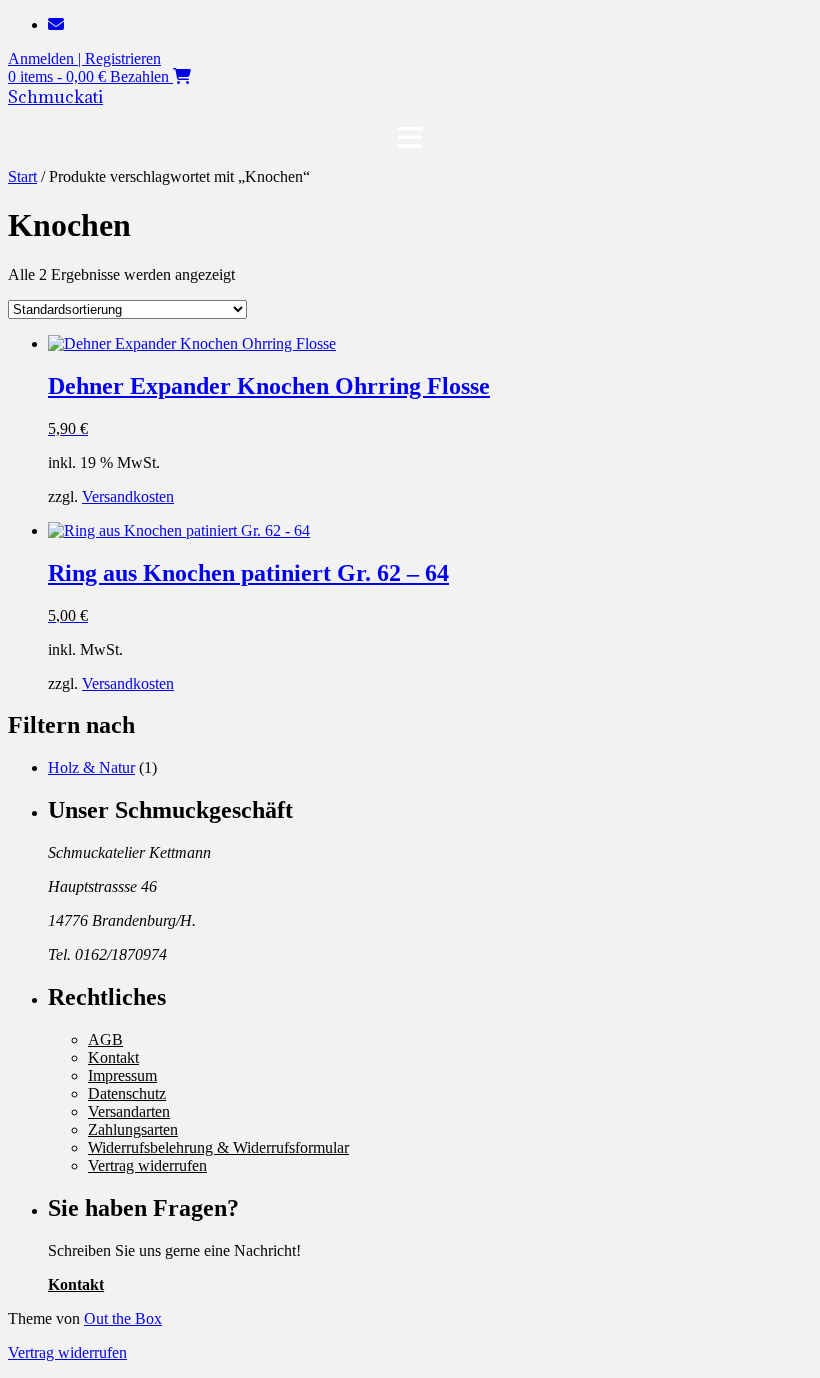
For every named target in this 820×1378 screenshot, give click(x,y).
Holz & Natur (91, 767)
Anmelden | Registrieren (84, 58)
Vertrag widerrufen (147, 1165)
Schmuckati (55, 97)
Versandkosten (128, 496)
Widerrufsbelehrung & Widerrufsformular (218, 1147)
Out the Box (123, 1318)
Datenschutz (127, 1093)
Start (22, 176)
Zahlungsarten (133, 1129)
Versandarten (129, 1111)
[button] (410, 138)
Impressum (122, 1075)
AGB (105, 1039)
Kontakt (113, 1057)
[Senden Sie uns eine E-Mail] (56, 24)
